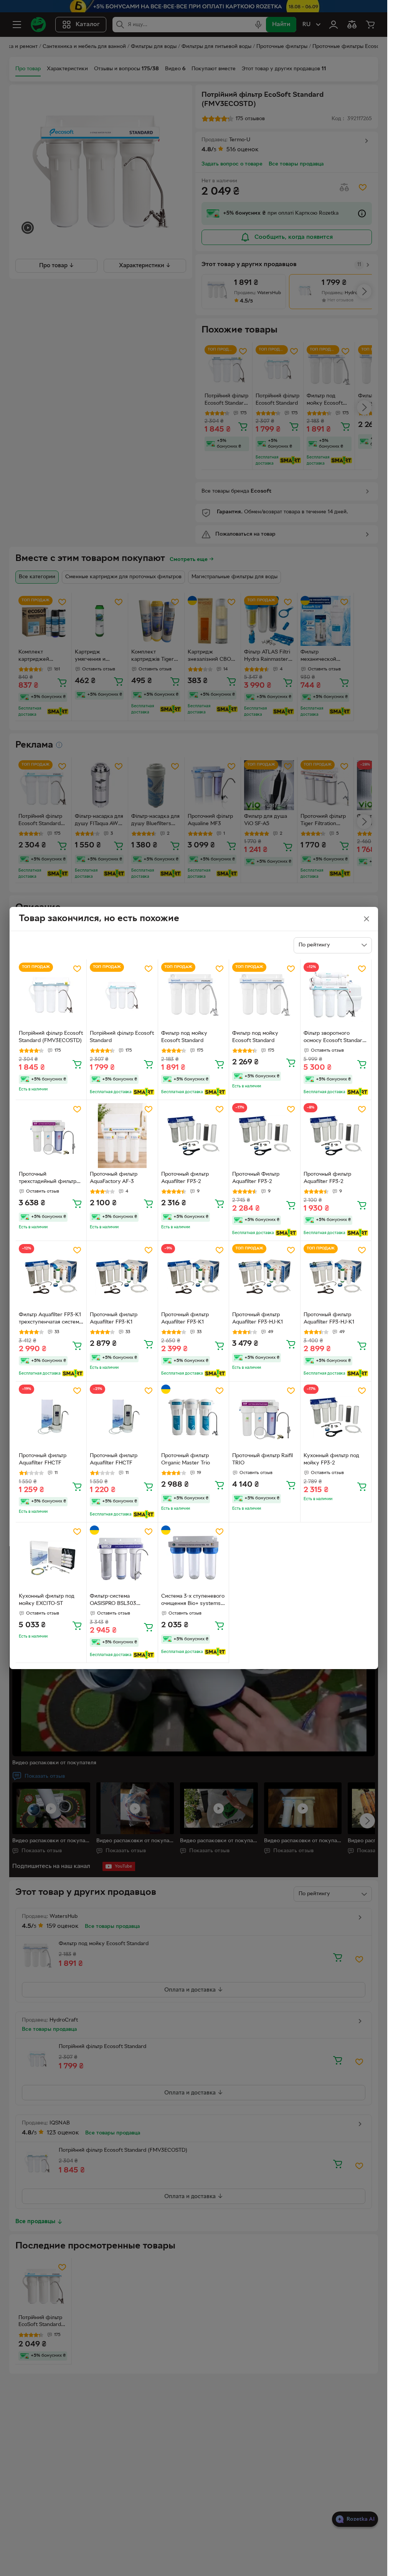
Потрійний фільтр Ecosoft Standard (122, 1037)
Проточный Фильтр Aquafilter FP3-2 (256, 1178)
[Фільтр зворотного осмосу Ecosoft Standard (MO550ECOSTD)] (336, 995)
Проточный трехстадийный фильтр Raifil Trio (48, 1179)
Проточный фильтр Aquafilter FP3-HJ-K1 (258, 1319)
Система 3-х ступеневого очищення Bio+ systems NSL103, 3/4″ (193, 1601)
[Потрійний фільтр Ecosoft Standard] (122, 995)
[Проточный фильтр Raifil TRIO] (265, 1417)
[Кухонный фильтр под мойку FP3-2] (336, 1417)
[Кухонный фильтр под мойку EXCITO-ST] (51, 1558)
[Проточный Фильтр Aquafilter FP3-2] (265, 1136)
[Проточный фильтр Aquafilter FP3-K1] (122, 1276)
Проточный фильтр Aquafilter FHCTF (43, 1459)
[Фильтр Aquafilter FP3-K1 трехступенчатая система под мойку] (51, 1276)
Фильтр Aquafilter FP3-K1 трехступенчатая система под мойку (50, 1319)
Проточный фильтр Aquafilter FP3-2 (185, 1178)
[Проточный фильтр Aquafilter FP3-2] (194, 1136)
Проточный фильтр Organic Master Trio (186, 1459)
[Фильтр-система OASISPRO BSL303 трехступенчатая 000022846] (122, 1558)
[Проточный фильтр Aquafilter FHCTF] (51, 1417)
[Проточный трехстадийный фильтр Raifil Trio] (51, 1136)
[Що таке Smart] (144, 1092)
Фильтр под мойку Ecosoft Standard (184, 1037)
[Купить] (77, 1064)
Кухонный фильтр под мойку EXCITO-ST (47, 1600)
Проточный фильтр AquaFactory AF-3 (114, 1178)
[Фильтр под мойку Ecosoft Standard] (194, 995)
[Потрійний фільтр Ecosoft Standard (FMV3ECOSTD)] (51, 995)
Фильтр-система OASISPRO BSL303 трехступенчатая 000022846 (113, 1601)
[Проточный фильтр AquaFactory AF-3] (122, 1136)
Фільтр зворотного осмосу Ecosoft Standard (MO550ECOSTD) (334, 1038)
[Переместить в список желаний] (77, 969)
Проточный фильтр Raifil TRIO (263, 1459)
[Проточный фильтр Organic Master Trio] (194, 1417)
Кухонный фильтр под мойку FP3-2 (331, 1459)
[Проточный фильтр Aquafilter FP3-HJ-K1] (265, 1276)
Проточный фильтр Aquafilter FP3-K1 (114, 1319)
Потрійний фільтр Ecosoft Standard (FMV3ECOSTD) (51, 1037)
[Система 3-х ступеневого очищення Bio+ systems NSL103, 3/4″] (194, 1558)
